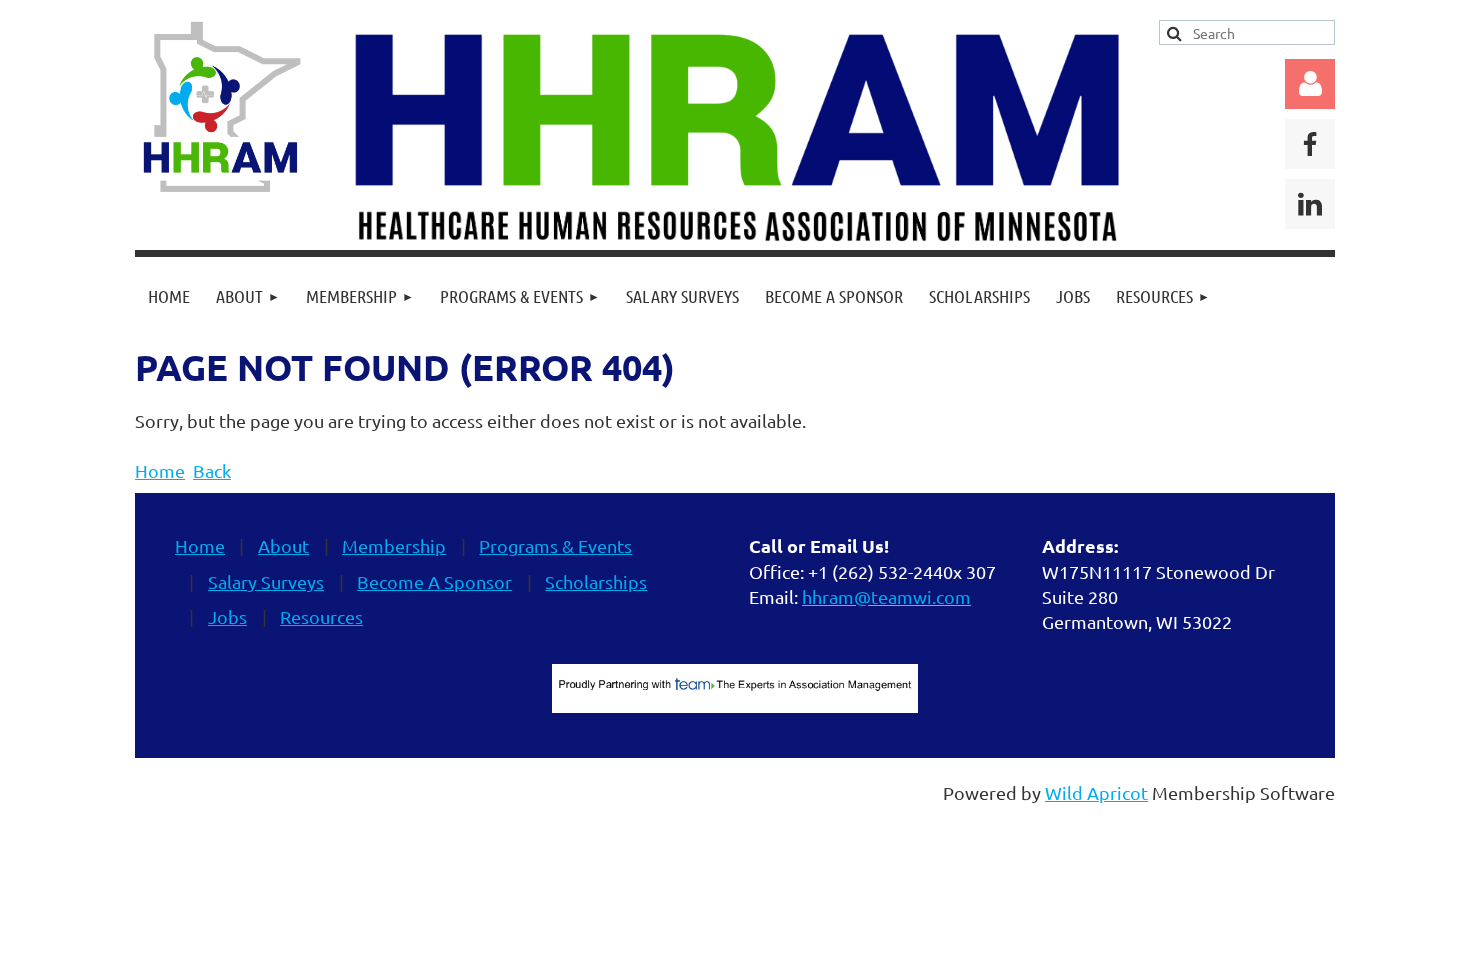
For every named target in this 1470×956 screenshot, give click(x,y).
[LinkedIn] (1310, 204)
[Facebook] (1310, 144)
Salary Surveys (266, 581)
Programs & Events (555, 545)
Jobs (227, 616)
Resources (321, 616)
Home (160, 470)
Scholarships (596, 581)
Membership (394, 545)
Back (212, 470)
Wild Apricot (1096, 792)
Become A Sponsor (434, 581)
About (283, 545)
